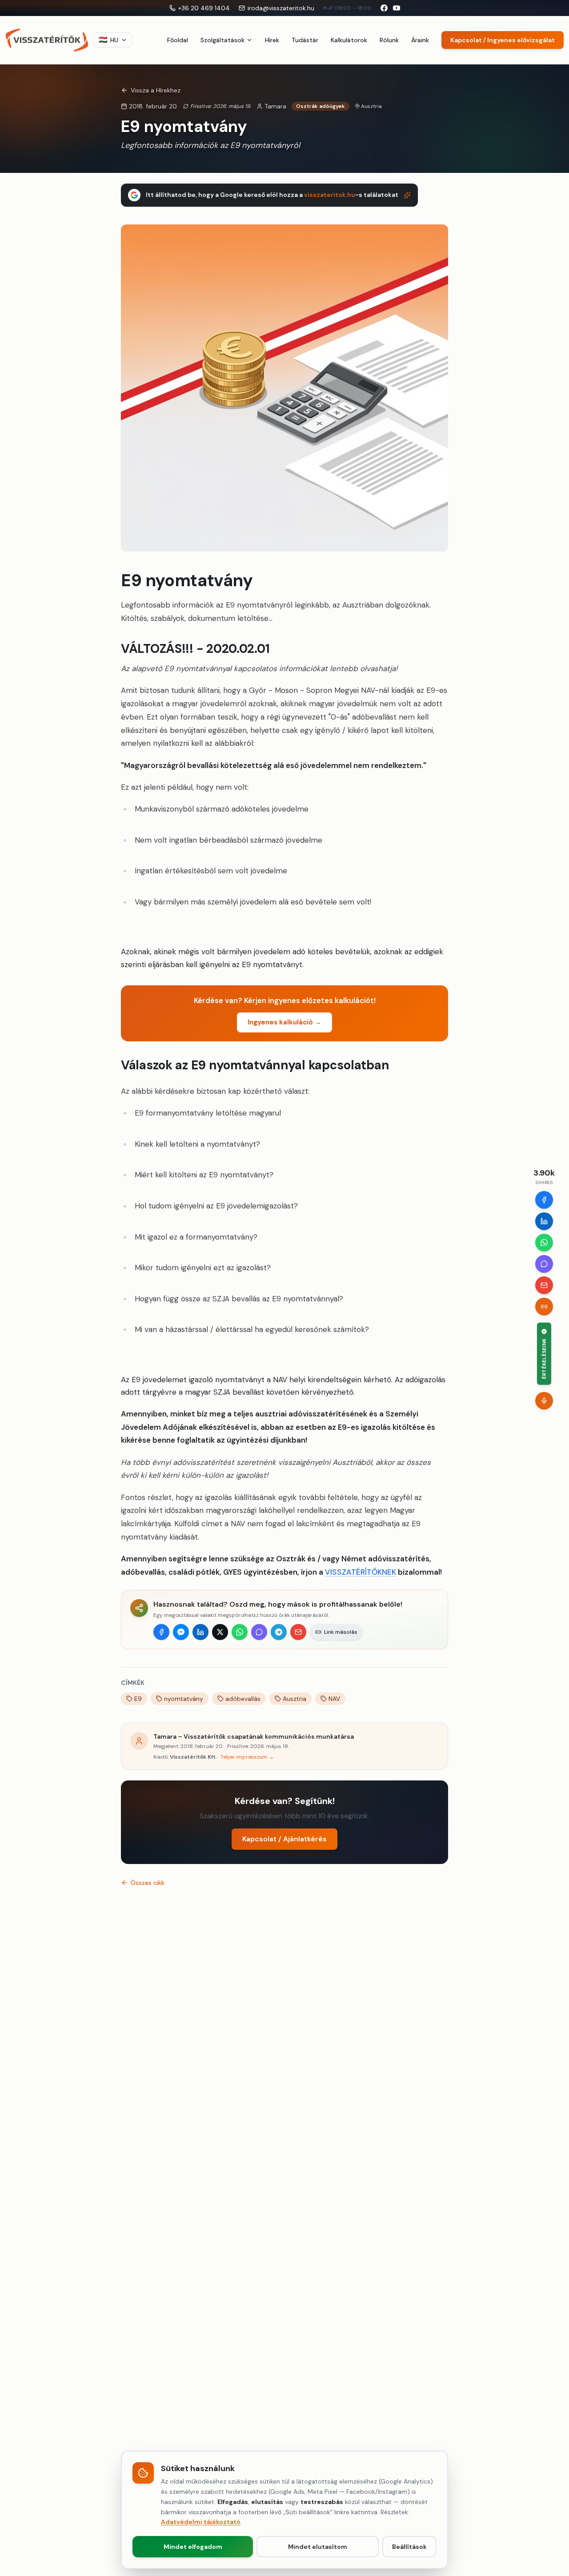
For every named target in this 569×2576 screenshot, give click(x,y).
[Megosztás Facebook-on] (161, 1632)
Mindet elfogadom (193, 2547)
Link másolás (341, 1632)
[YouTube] (397, 8)
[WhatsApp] (544, 1243)
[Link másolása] (544, 1307)
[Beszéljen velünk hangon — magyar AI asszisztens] (544, 1400)
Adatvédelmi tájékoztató (201, 2522)
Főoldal (178, 40)
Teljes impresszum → (247, 1757)
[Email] (544, 1285)
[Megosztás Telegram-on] (279, 1632)
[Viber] (544, 1264)
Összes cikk (148, 1883)
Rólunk (389, 40)
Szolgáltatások (222, 40)
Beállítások (409, 2547)
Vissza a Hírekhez (156, 90)
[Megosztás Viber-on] (259, 1632)
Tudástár (305, 40)
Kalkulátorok (349, 40)
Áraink (420, 40)
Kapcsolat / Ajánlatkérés (284, 1839)
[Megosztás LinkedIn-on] (200, 1632)
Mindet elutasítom (318, 2547)
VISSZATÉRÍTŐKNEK (361, 1572)
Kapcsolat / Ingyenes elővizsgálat (503, 40)
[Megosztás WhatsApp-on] (240, 1632)
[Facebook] (544, 1200)
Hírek (272, 40)
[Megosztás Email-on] (298, 1632)
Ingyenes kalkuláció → (284, 1022)
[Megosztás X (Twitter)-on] (220, 1632)
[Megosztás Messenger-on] (181, 1632)
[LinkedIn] (544, 1221)
